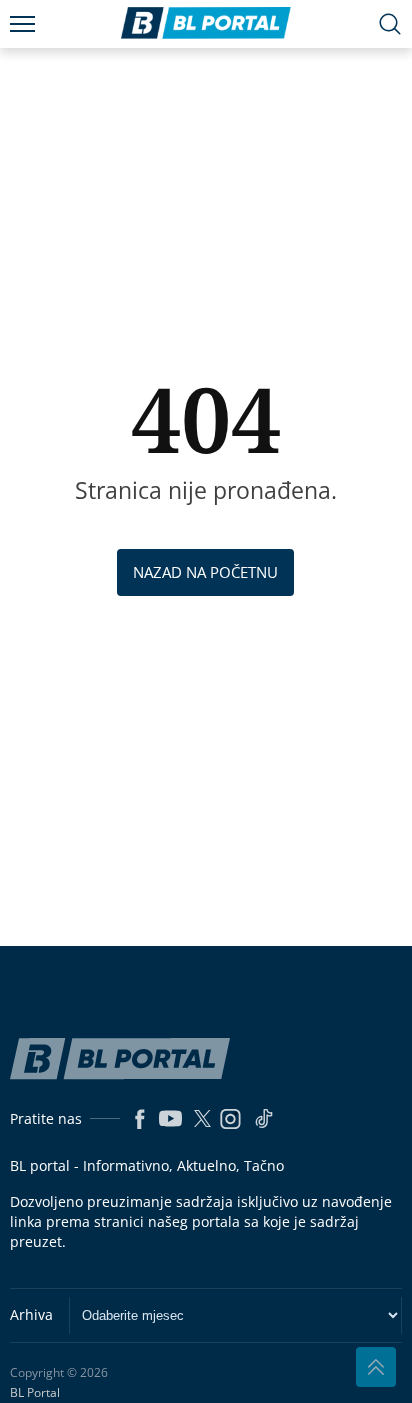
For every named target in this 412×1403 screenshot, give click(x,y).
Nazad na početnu (205, 572)
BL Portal (35, 1393)
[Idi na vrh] (376, 1367)
